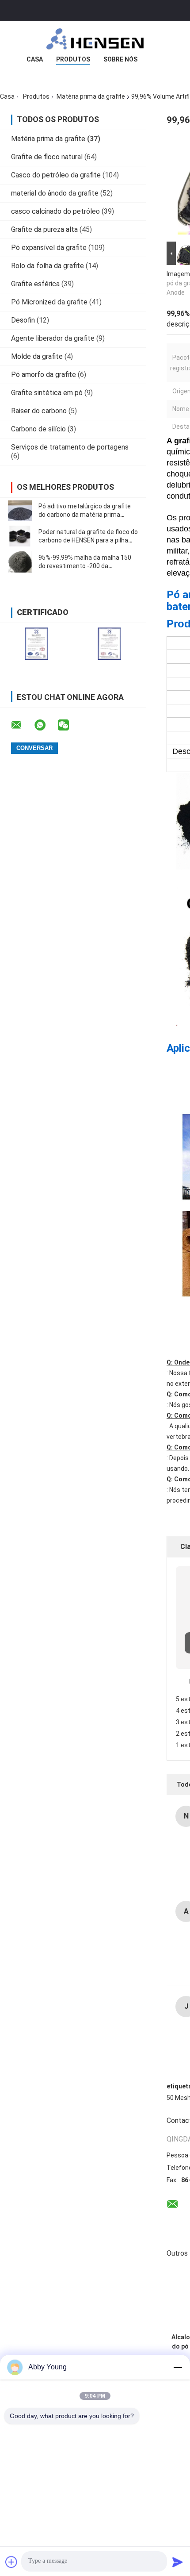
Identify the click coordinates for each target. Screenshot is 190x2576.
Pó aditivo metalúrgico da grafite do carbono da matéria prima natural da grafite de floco (85, 515)
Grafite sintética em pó (47, 393)
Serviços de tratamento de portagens (70, 447)
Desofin (23, 320)
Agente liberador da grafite (53, 338)
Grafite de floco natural (47, 157)
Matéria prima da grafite (91, 96)
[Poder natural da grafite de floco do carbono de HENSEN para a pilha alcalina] (20, 536)
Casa (35, 59)
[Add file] (11, 2562)
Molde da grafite (37, 356)
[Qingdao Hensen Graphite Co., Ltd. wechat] (69, 725)
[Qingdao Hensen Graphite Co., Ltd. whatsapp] (46, 725)
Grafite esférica (35, 284)
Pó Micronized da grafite (49, 302)
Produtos (73, 59)
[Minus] (178, 2367)
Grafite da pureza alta (44, 229)
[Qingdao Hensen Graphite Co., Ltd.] (95, 39)
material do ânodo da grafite (55, 193)
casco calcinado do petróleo (55, 211)
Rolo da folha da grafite (47, 266)
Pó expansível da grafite (49, 248)
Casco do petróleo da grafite (56, 175)
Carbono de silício (38, 429)
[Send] (178, 2562)
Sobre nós (120, 59)
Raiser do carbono (39, 411)
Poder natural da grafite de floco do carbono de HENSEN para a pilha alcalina (88, 540)
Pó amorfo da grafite (44, 375)
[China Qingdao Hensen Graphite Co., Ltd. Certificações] (36, 644)
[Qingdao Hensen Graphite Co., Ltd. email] (22, 725)
